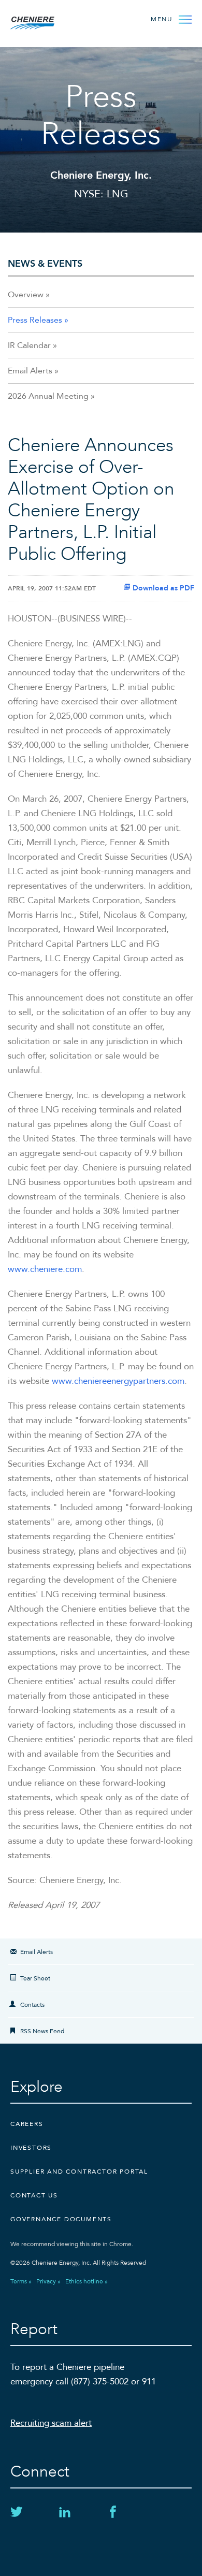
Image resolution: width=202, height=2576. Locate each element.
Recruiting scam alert (51, 2423)
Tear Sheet (35, 1978)
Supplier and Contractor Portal (79, 2172)
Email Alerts (30, 371)
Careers (27, 2124)
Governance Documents (61, 2219)
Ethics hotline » (86, 2281)
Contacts (32, 2005)
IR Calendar (29, 345)
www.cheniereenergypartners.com (118, 1381)
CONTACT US (34, 2195)
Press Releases (35, 320)
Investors (31, 2148)
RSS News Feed (42, 2031)
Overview (26, 295)
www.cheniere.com (45, 1269)
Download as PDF (162, 588)
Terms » (21, 2281)
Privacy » (48, 2281)
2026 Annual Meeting (48, 396)
